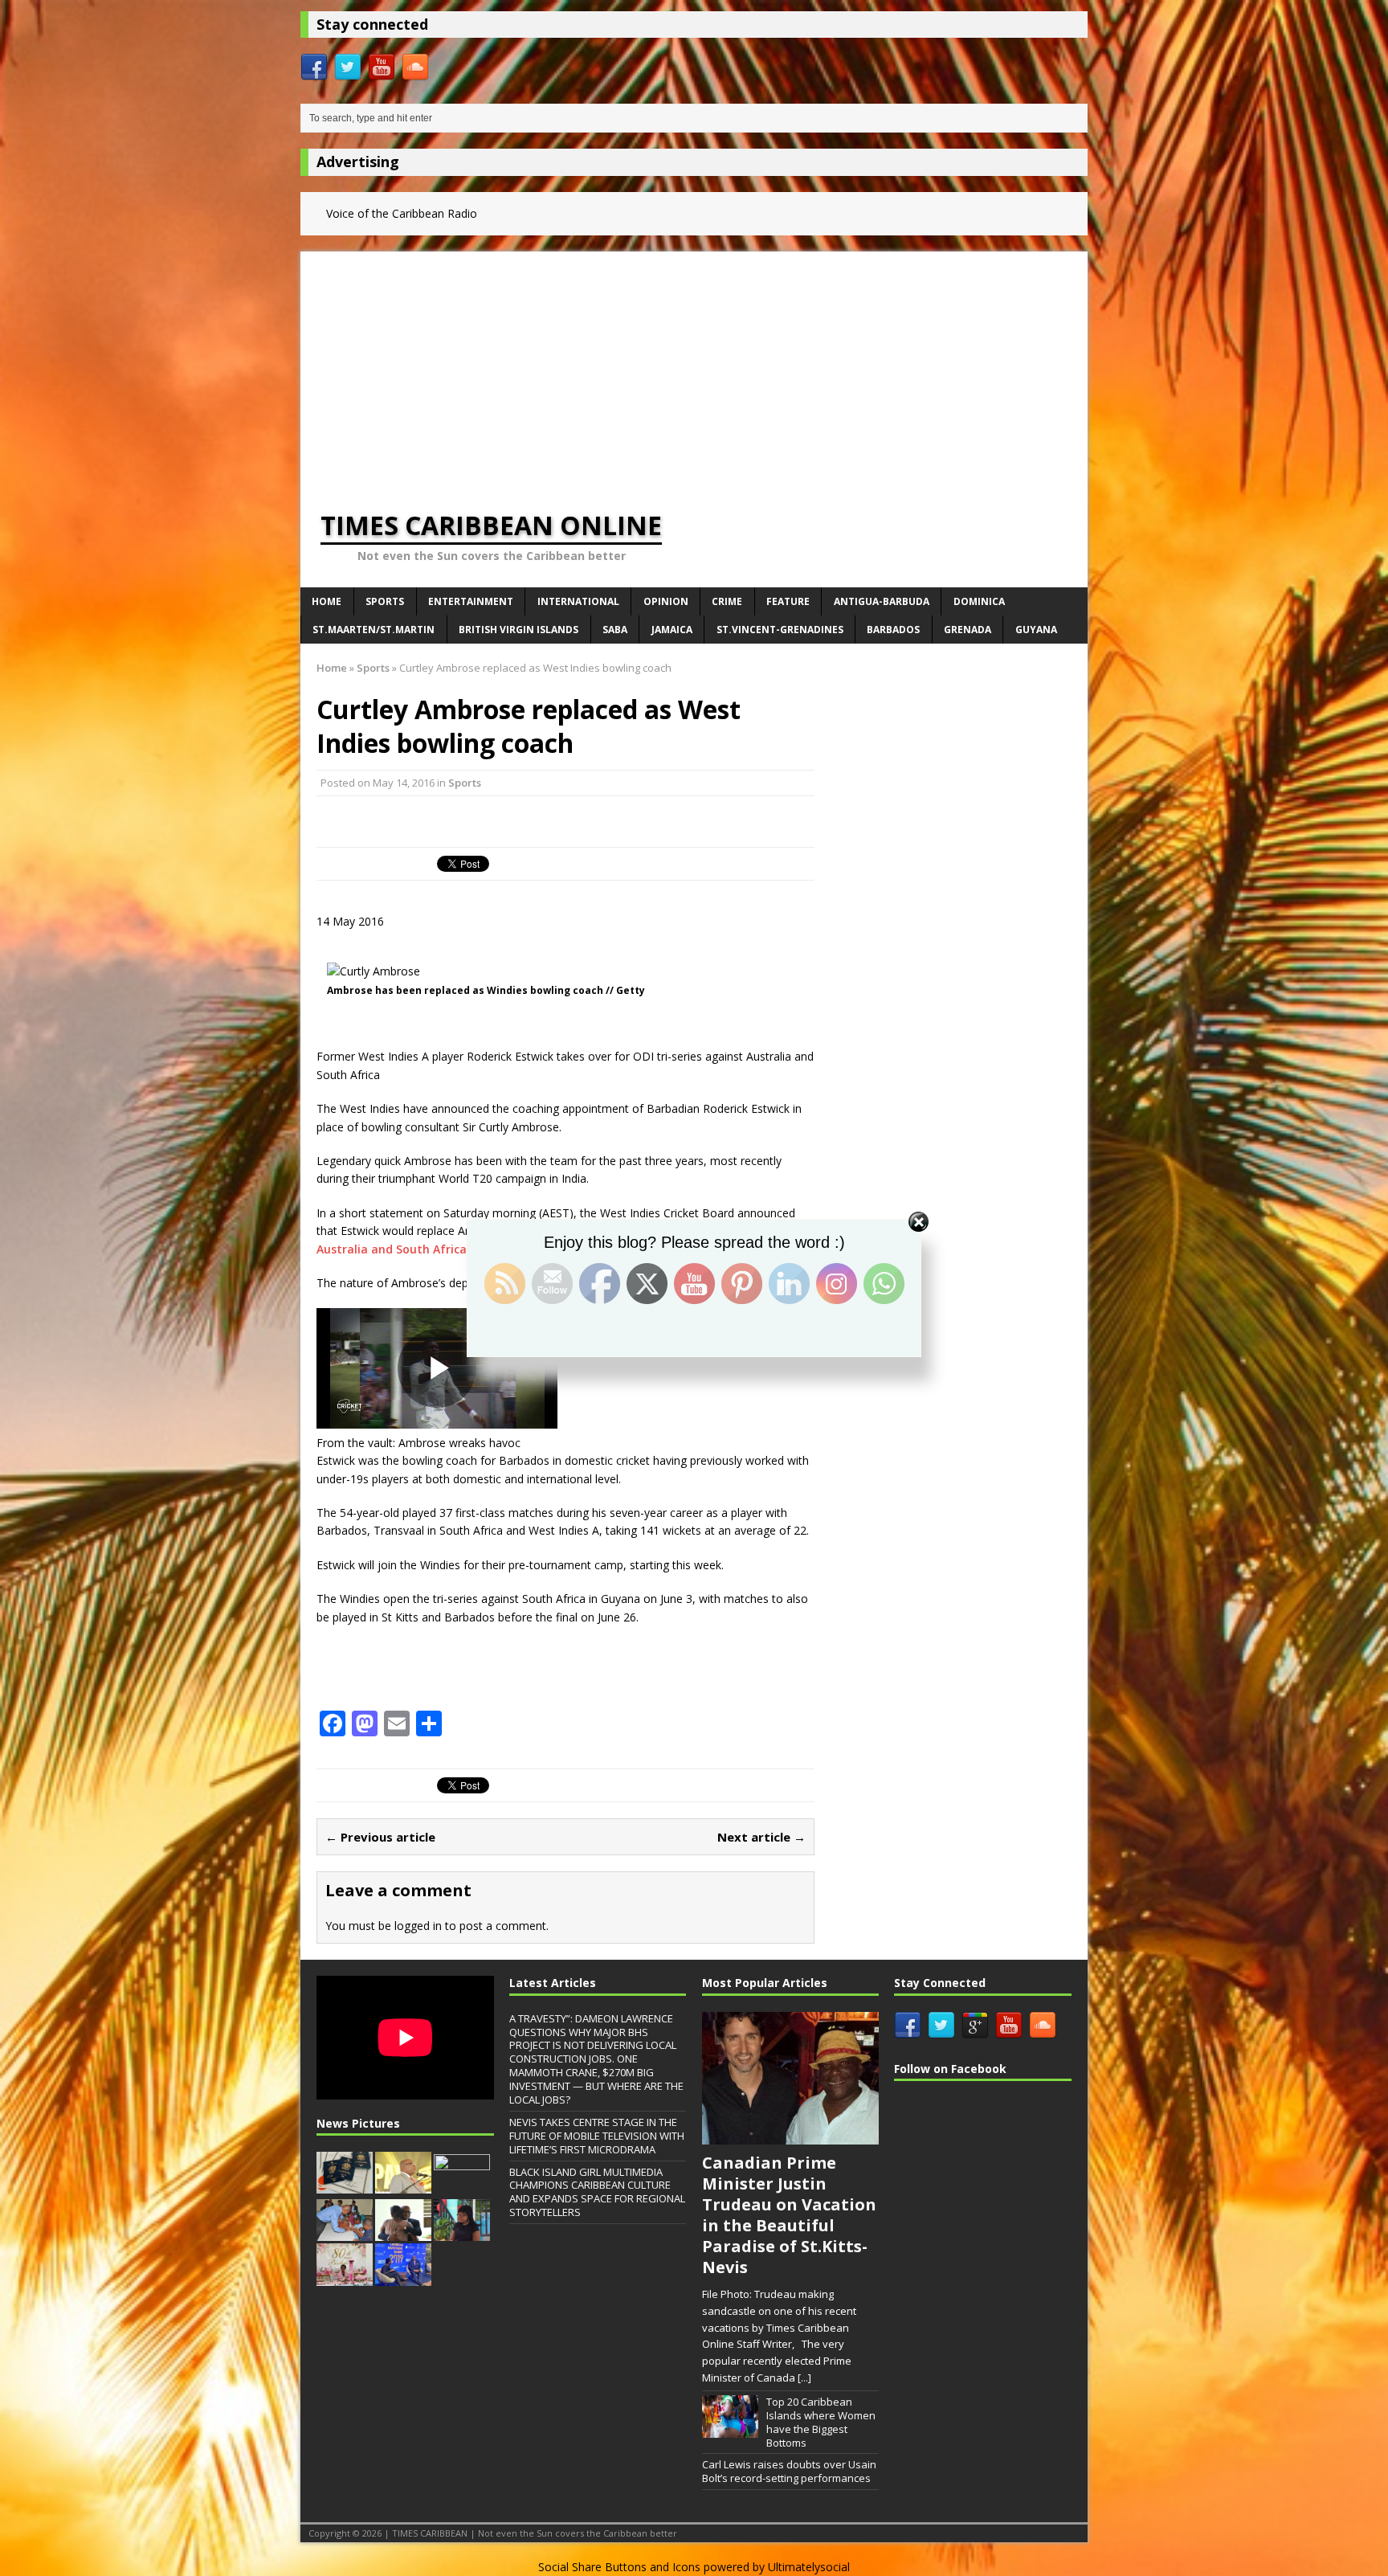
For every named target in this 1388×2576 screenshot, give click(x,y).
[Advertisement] (694, 364)
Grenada (968, 630)
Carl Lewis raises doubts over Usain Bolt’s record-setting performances (789, 2471)
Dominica (979, 601)
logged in (418, 1926)
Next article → (761, 1837)
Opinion (666, 601)
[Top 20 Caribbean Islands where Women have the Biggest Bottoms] (730, 2429)
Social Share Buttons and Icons (619, 2567)
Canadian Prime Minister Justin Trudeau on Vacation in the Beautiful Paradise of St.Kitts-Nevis (789, 2215)
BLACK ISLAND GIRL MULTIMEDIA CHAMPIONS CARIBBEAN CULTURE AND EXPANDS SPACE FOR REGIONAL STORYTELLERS (597, 2192)
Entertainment (471, 601)
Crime (727, 601)
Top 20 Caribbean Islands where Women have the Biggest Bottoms (821, 2422)
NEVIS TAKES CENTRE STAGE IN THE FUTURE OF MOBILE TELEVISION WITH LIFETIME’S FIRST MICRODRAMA (597, 2136)
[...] (804, 2378)
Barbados (893, 630)
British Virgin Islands (518, 630)
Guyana (1036, 630)
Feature (788, 601)
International (578, 601)
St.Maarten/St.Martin (374, 630)
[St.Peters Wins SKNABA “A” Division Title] (462, 2188)
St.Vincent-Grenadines (780, 630)
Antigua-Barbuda (882, 601)
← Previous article (380, 1837)
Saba (615, 630)
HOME (327, 601)
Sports (385, 601)
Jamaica (672, 630)
